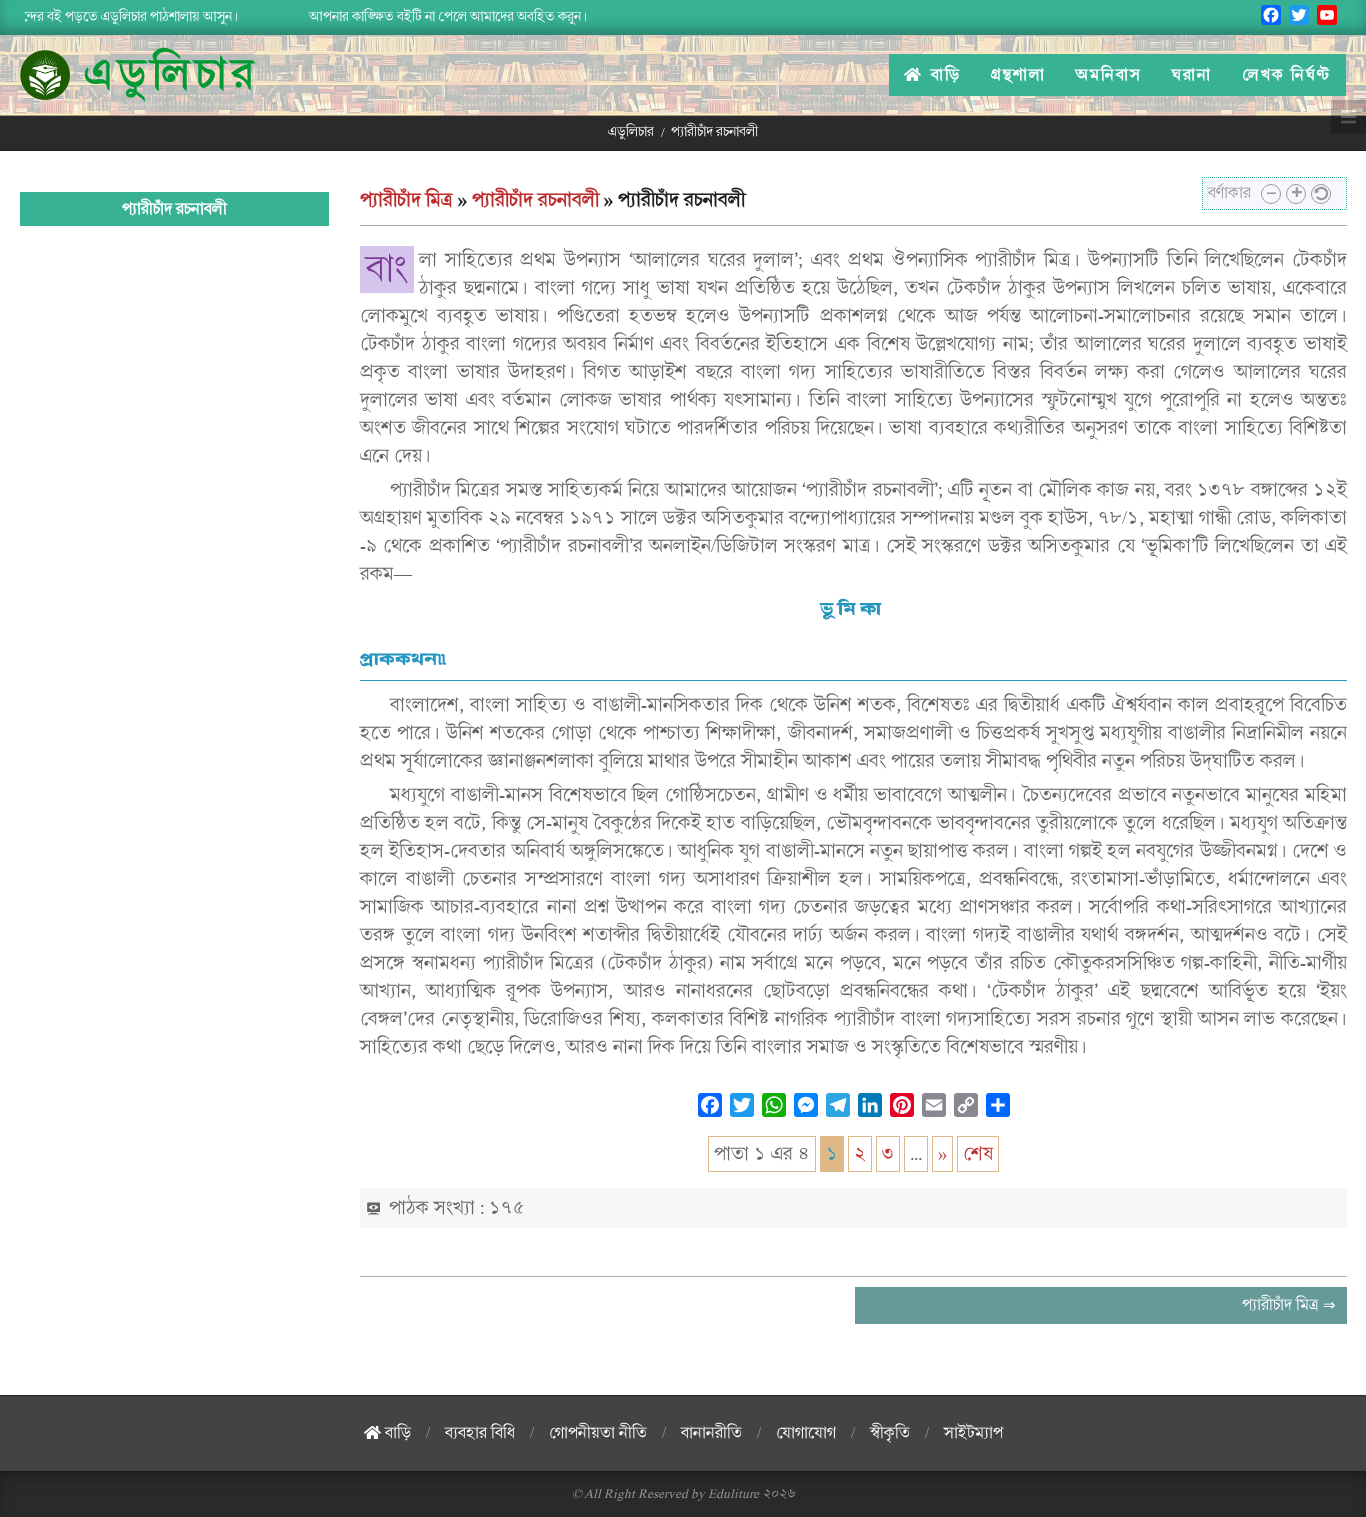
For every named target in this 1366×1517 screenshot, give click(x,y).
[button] (1271, 194)
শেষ (978, 1154)
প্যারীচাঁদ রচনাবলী (535, 200)
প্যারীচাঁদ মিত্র (406, 200)
